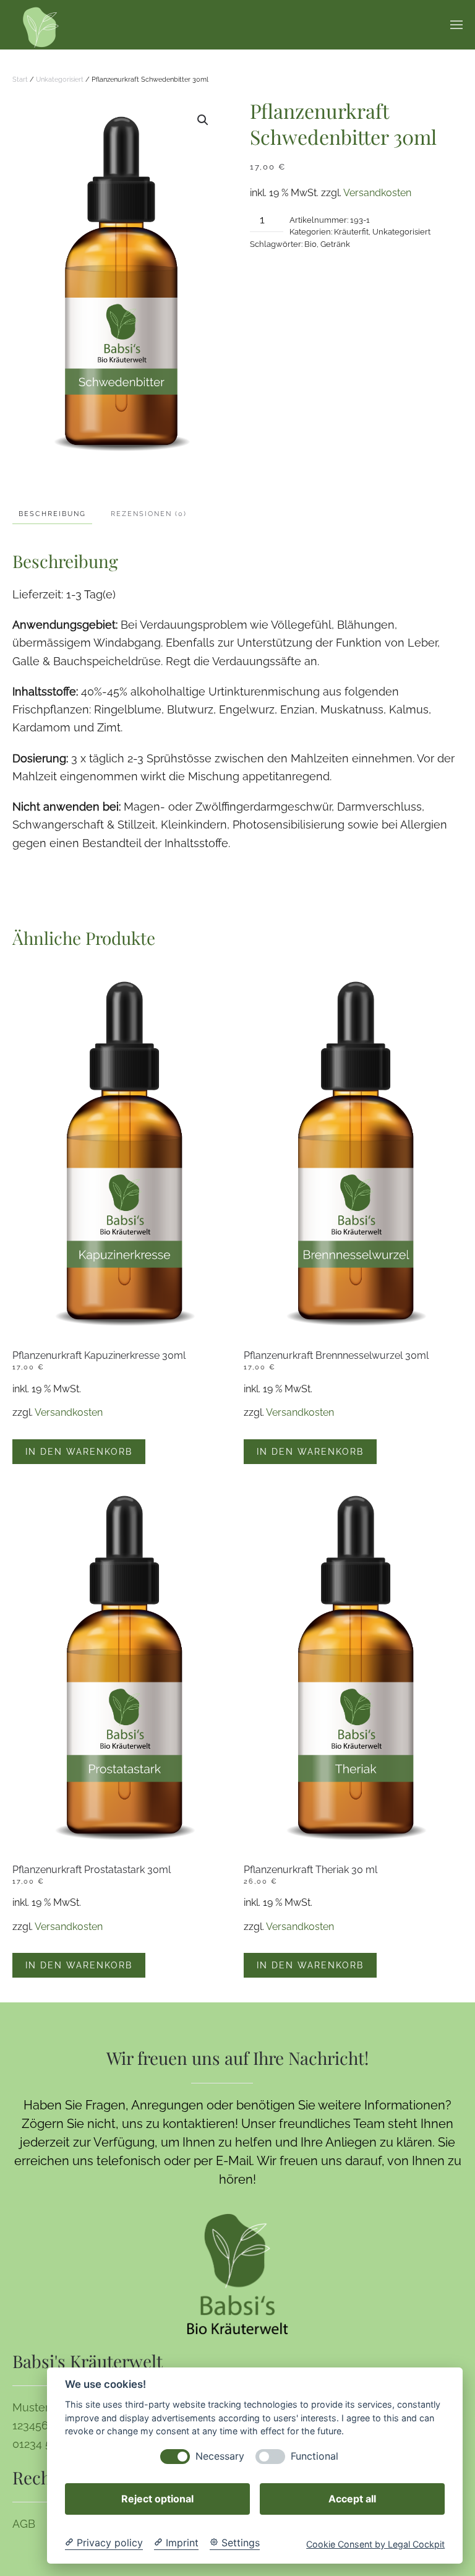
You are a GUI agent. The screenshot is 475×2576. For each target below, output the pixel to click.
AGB (24, 2524)
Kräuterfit (351, 232)
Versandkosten (377, 193)
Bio (310, 244)
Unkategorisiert (60, 80)
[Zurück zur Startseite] (41, 25)
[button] (456, 25)
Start (20, 80)
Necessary (220, 2456)
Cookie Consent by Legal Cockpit (375, 2544)
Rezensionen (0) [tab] (149, 514)
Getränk (335, 244)
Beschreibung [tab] (52, 514)
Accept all (352, 2499)
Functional (315, 2456)
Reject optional (157, 2499)
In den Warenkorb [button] (79, 1452)
